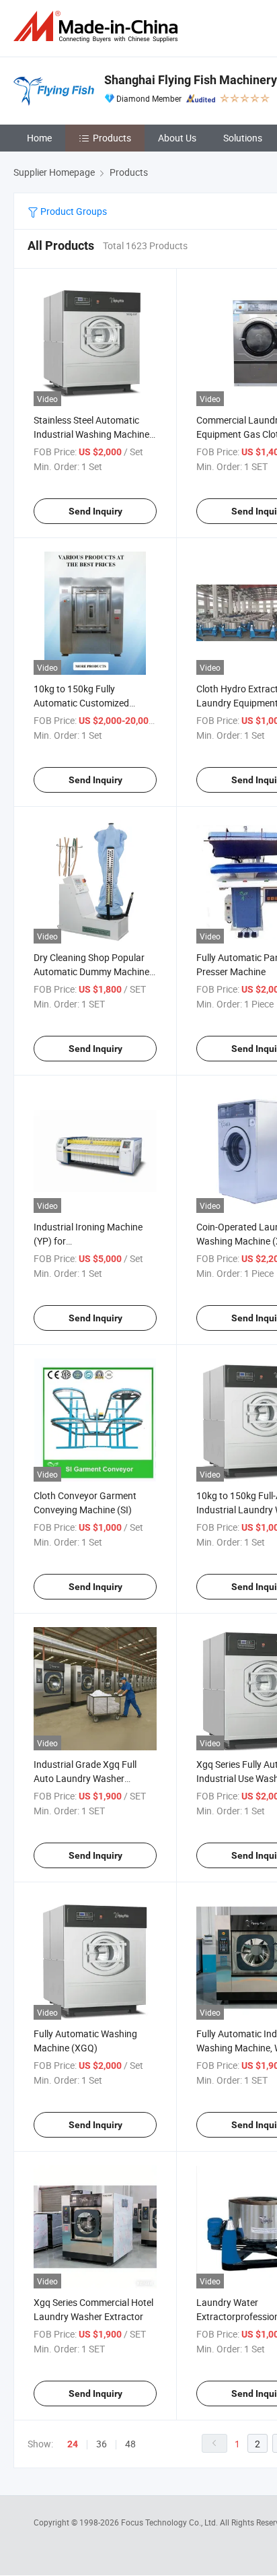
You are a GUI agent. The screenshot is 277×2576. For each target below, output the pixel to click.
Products (112, 138)
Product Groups (73, 211)
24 (73, 2444)
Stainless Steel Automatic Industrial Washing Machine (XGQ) (91, 434)
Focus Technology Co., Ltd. (170, 2522)
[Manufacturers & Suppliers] (98, 27)
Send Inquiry (95, 511)
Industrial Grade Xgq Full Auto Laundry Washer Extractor (85, 1778)
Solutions (243, 138)
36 (102, 2444)
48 (130, 2444)
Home (39, 138)
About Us (177, 138)
